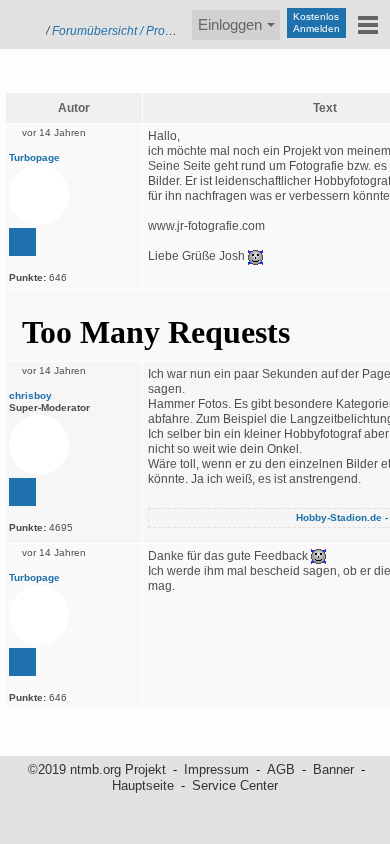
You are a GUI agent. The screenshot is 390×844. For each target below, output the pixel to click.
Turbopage (34, 157)
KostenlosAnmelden (316, 22)
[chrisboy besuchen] (39, 445)
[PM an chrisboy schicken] (22, 492)
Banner (333, 769)
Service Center (235, 785)
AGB (281, 769)
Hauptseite (143, 785)
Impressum (216, 769)
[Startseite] (20, 22)
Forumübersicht (94, 31)
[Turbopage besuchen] (39, 195)
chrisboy (30, 395)
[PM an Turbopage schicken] (22, 242)
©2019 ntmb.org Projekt (97, 769)
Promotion (174, 31)
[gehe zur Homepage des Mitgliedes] (79, 157)
